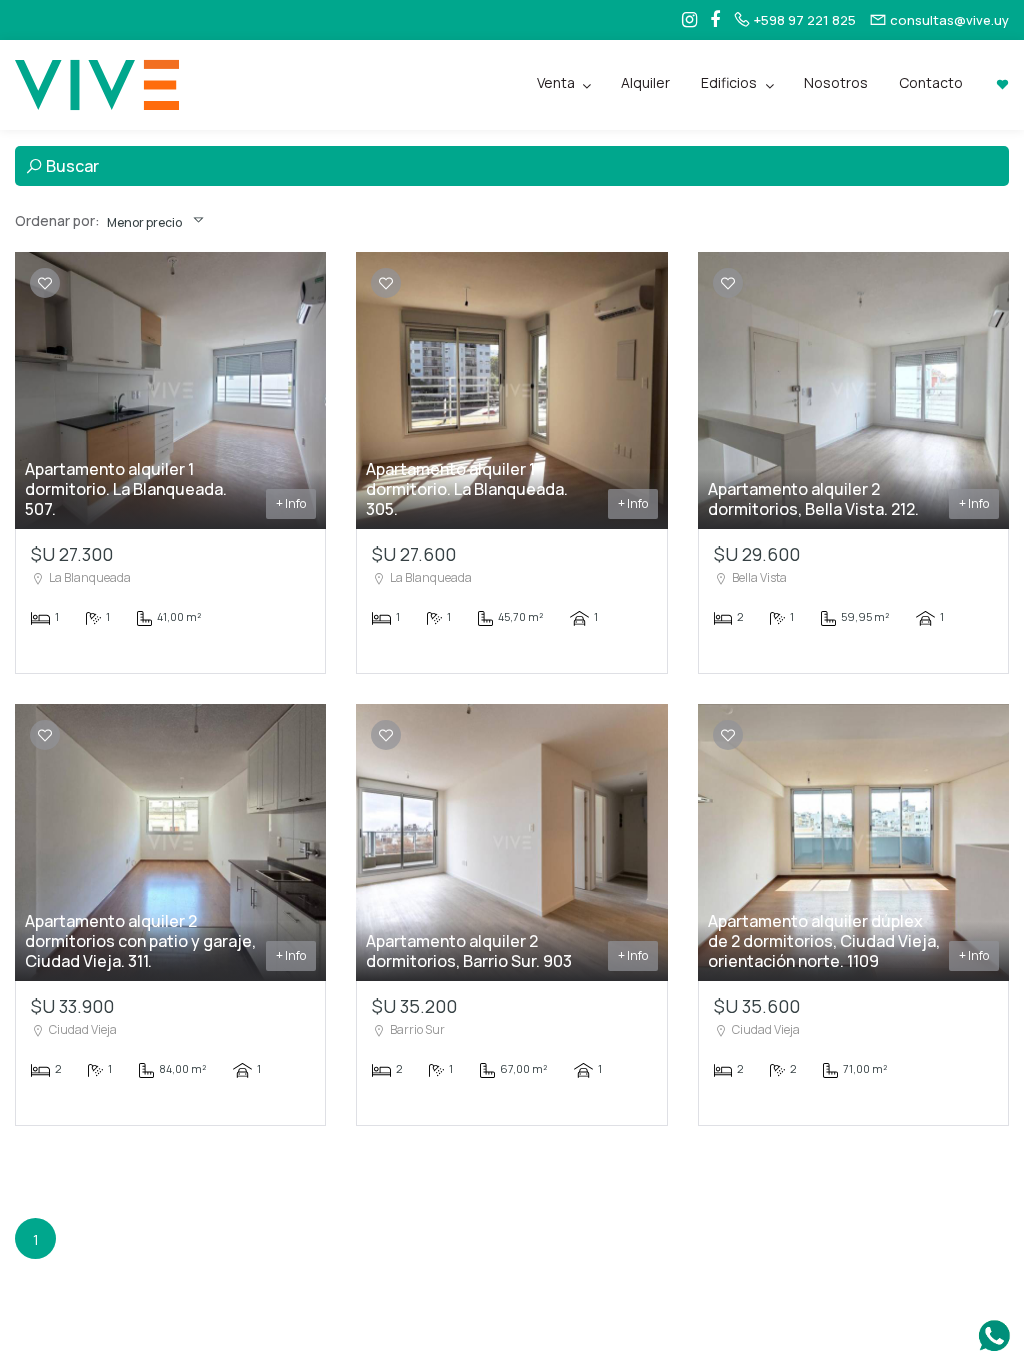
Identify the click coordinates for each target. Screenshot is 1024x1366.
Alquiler (645, 82)
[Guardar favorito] (45, 283)
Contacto (931, 82)
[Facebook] (710, 20)
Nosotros (836, 82)
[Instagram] (684, 20)
